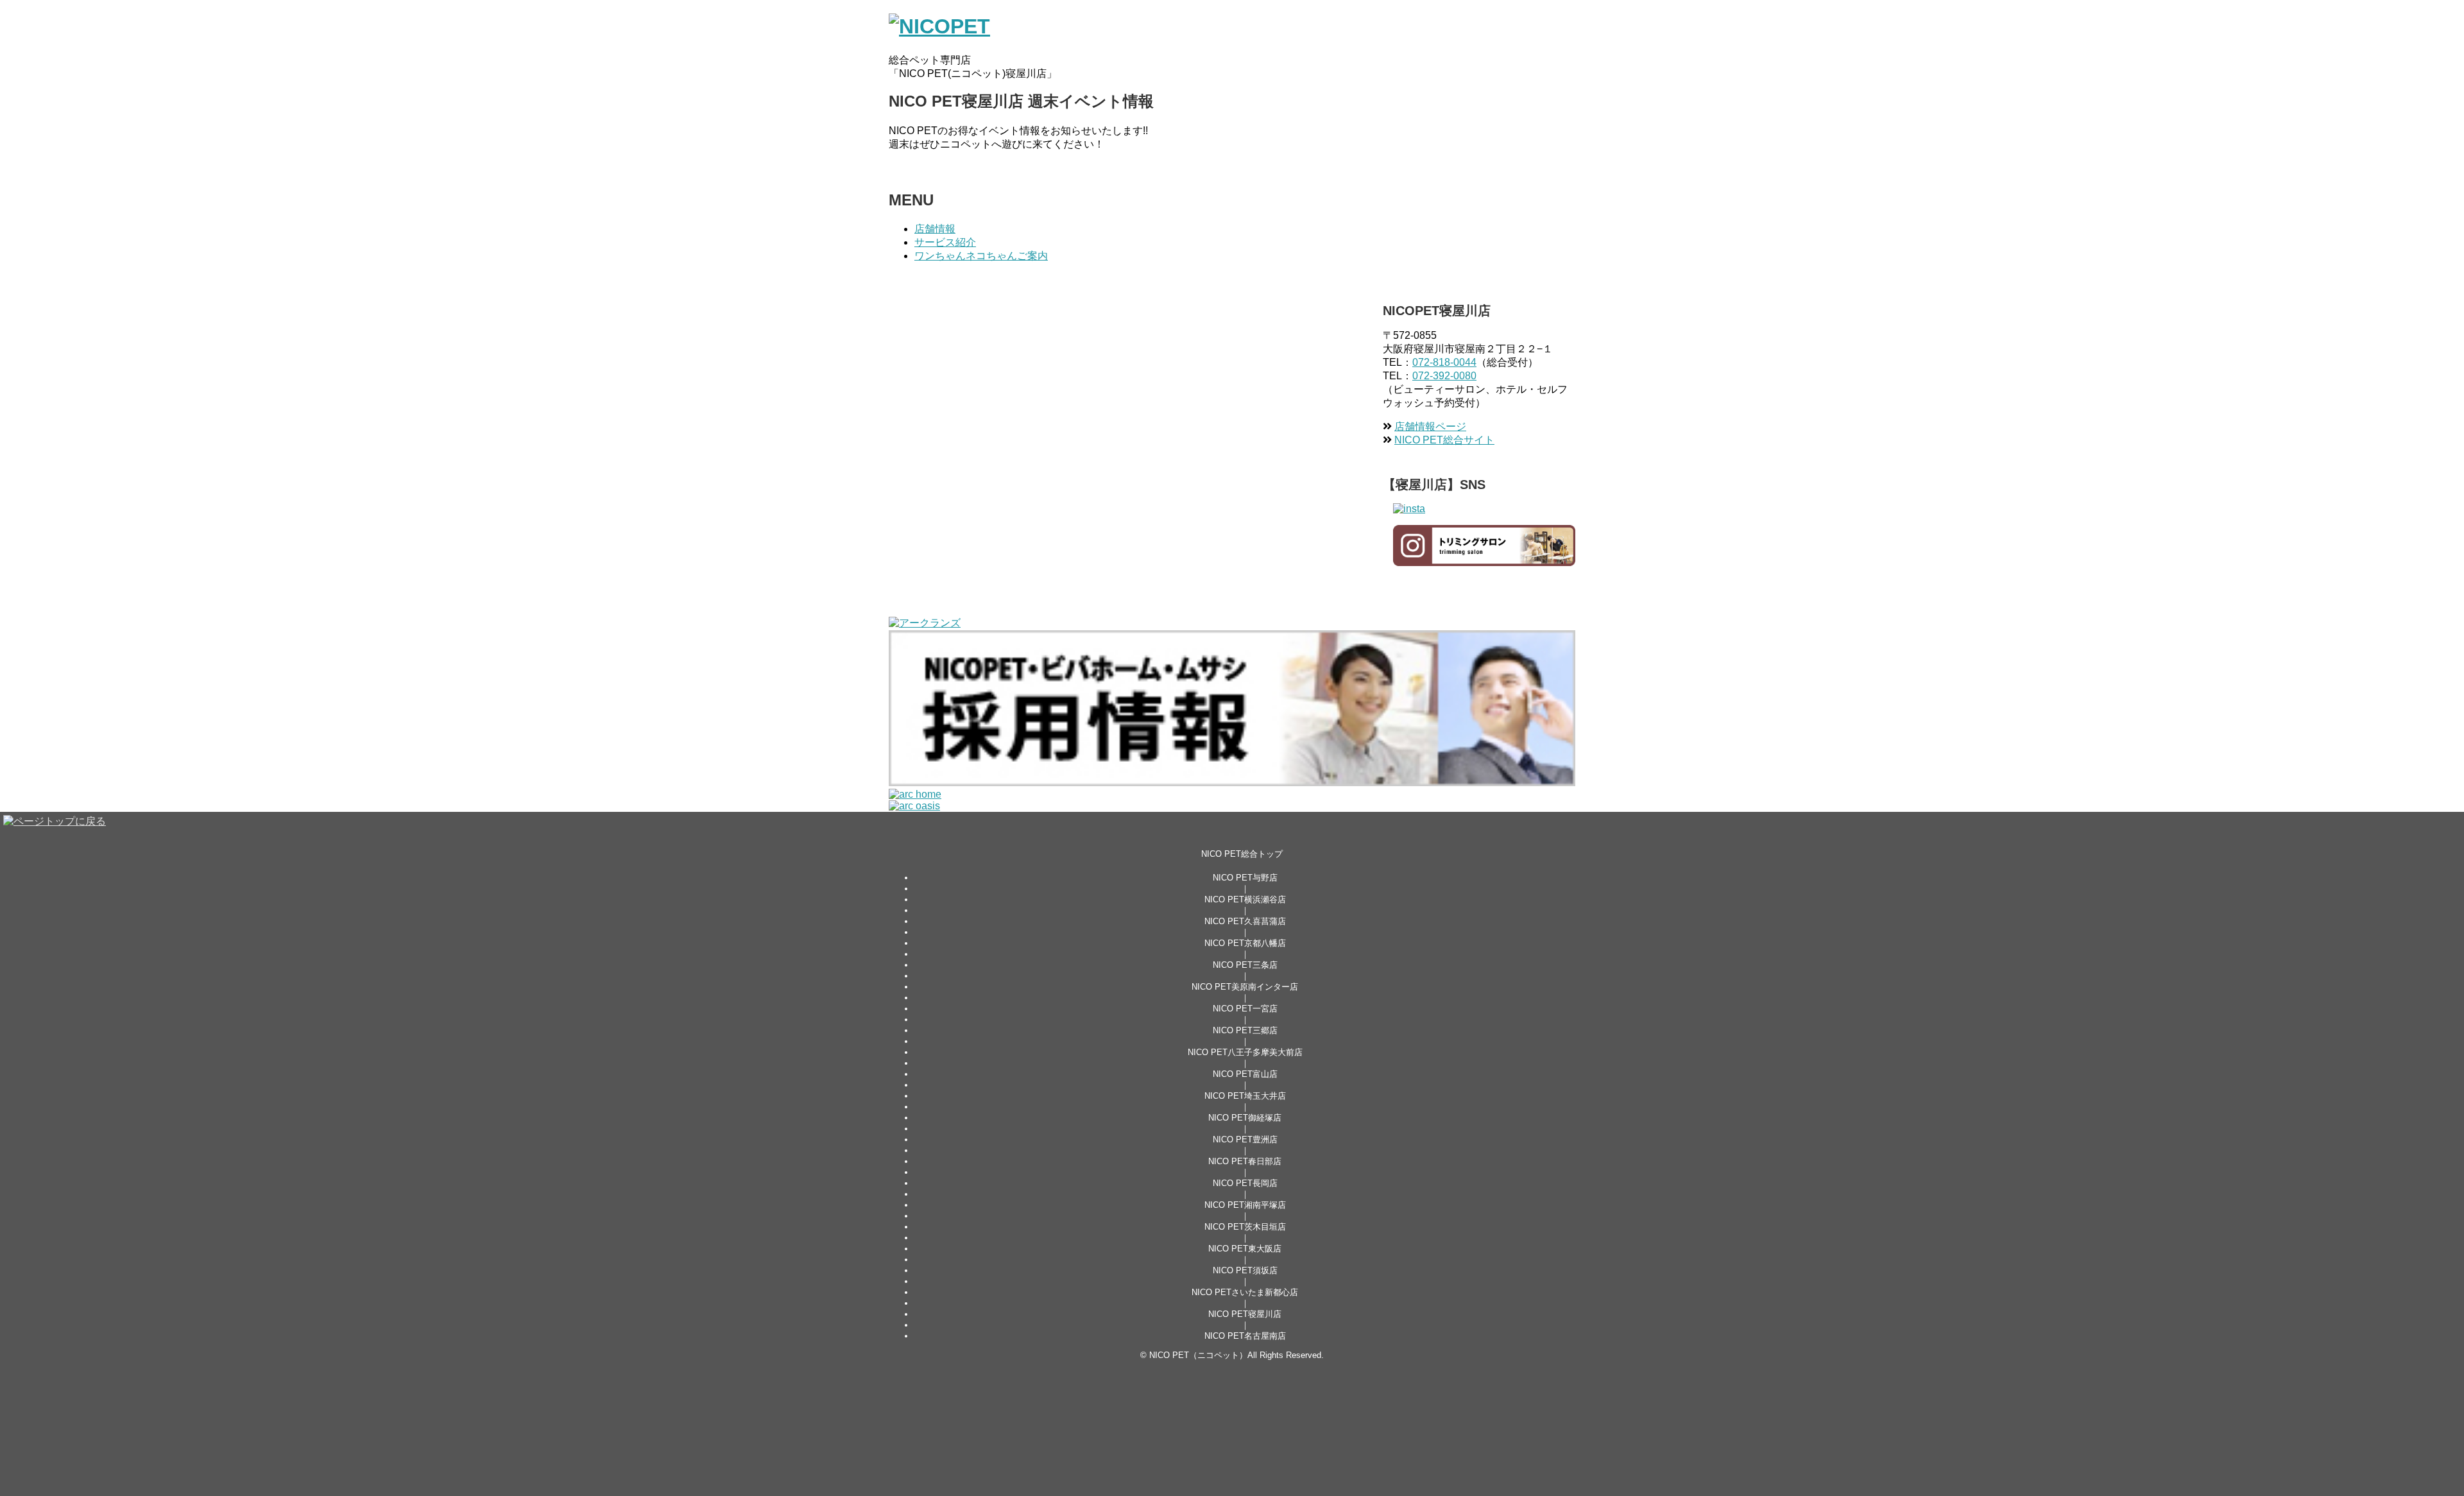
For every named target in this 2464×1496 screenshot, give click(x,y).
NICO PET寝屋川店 (1245, 1314)
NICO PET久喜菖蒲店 (1245, 921)
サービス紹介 (945, 242)
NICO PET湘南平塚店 (1245, 1205)
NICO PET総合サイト (1444, 440)
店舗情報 (935, 229)
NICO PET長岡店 (1245, 1183)
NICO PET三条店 (1245, 965)
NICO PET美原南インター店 (1245, 987)
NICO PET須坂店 (1245, 1270)
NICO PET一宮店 (1245, 1009)
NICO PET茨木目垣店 (1245, 1227)
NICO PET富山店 (1245, 1074)
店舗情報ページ (1430, 426)
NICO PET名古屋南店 (1245, 1336)
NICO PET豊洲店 (1245, 1139)
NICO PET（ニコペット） (1198, 1355)
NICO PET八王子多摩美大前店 (1245, 1052)
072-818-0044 (1444, 362)
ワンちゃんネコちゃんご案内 (981, 256)
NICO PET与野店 (1245, 878)
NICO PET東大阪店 (1245, 1249)
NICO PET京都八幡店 (1245, 943)
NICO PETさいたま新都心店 (1245, 1292)
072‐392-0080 (1444, 376)
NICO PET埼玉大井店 (1245, 1096)
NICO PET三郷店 (1245, 1030)
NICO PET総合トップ (1242, 854)
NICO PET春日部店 (1245, 1161)
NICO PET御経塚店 (1245, 1118)
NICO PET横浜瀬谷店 (1245, 899)
